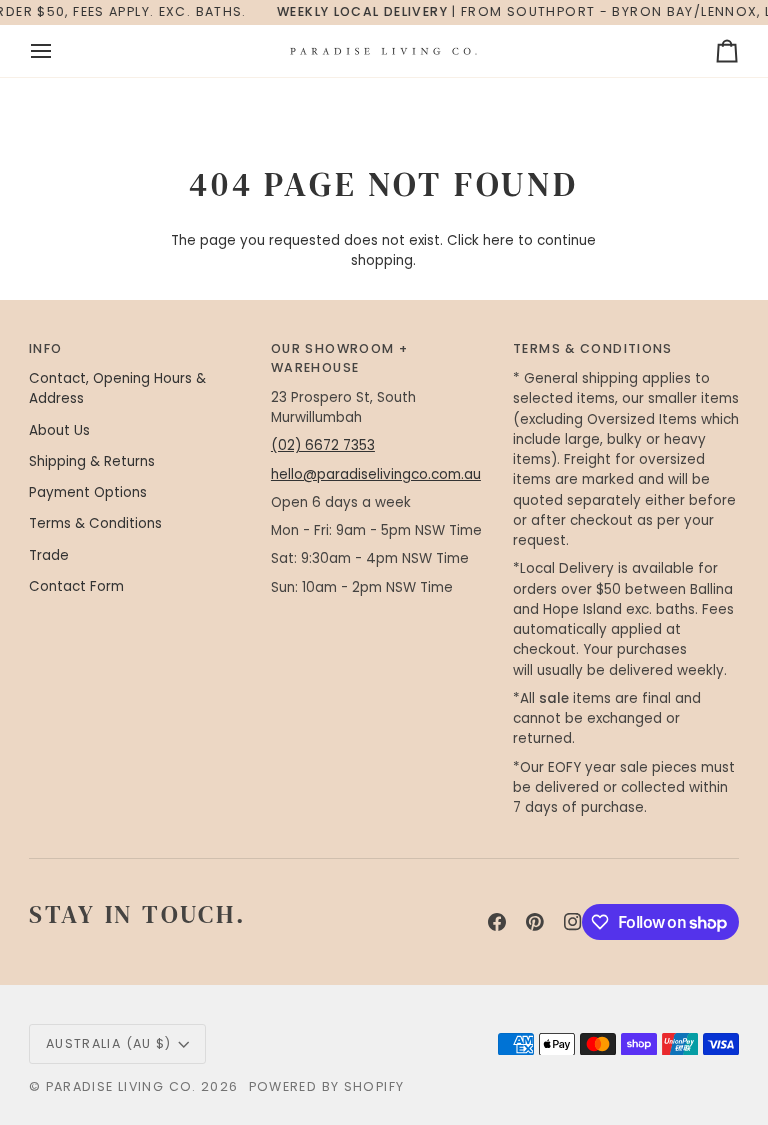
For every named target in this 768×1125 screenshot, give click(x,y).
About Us (59, 430)
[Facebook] (497, 922)
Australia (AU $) (109, 1043)
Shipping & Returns (92, 461)
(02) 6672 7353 (323, 445)
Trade (49, 555)
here (498, 240)
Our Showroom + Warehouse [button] (339, 358)
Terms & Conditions (95, 523)
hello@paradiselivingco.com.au (376, 474)
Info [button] (46, 348)
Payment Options (88, 492)
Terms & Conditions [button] (593, 348)
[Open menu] (59, 51)
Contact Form (76, 586)
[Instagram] (573, 922)
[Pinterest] (535, 922)
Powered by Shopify (327, 1086)
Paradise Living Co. (124, 1086)
